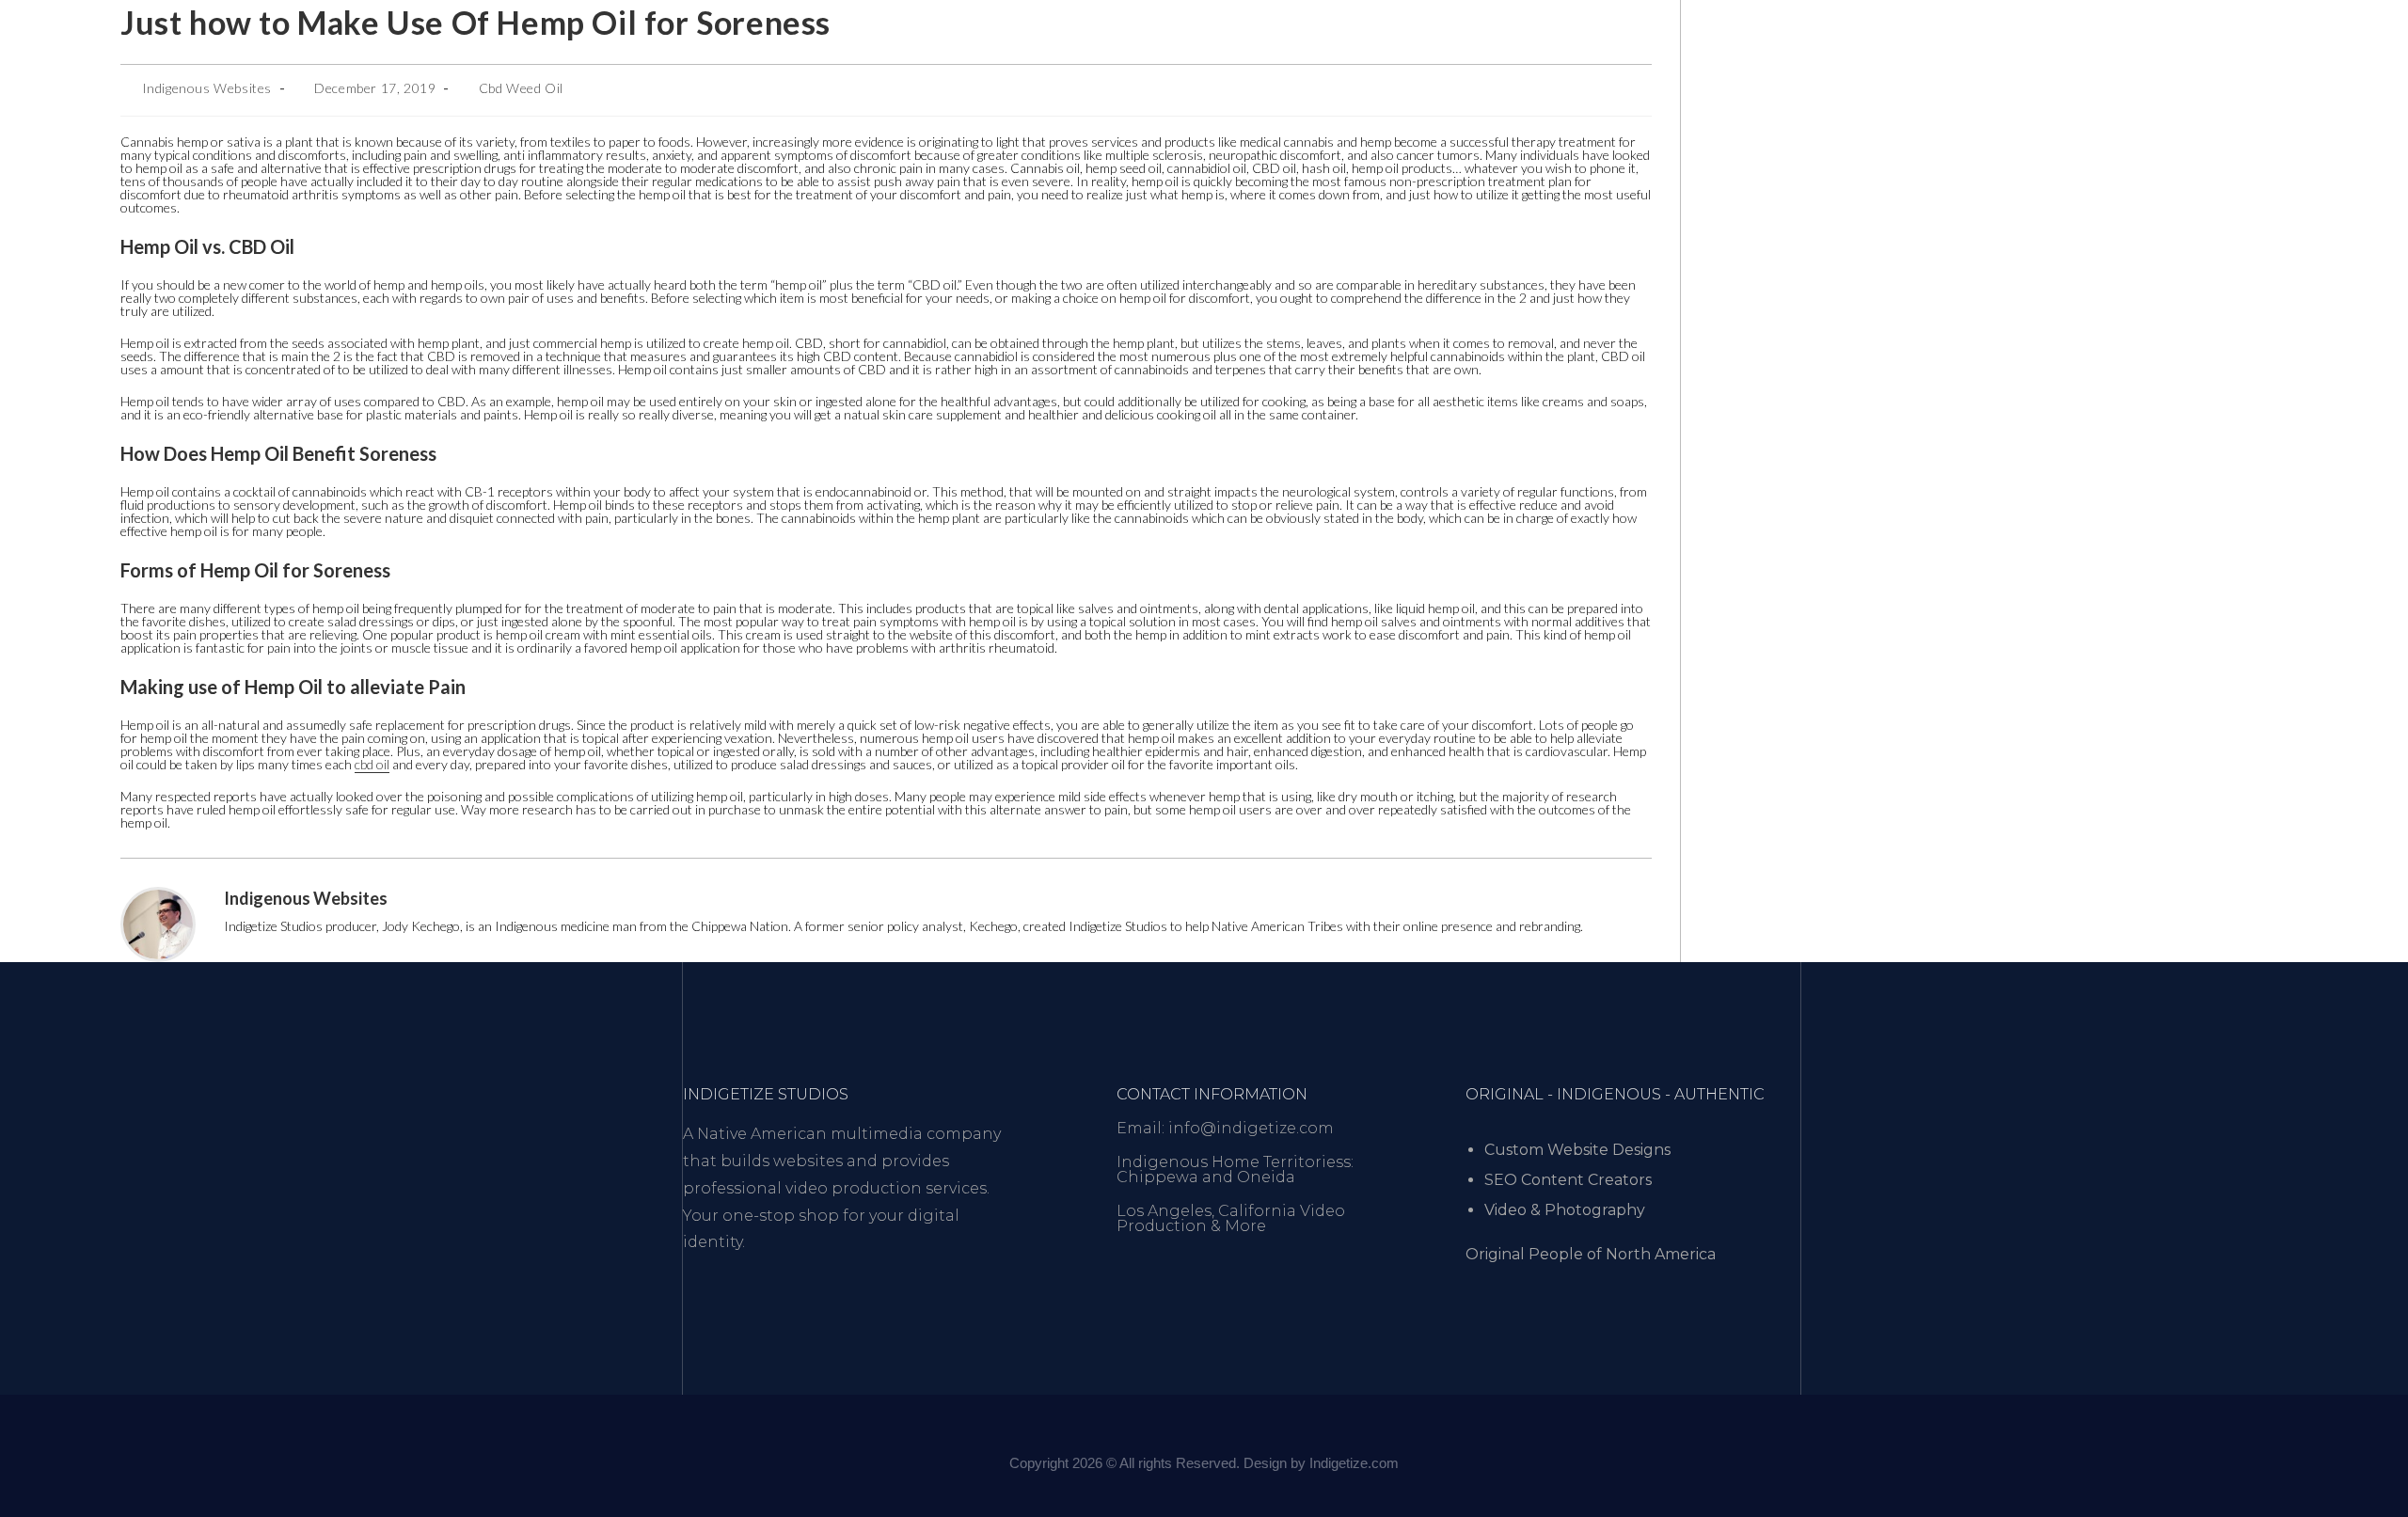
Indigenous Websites (207, 88)
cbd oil (372, 764)
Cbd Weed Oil (521, 88)
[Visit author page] (158, 923)
